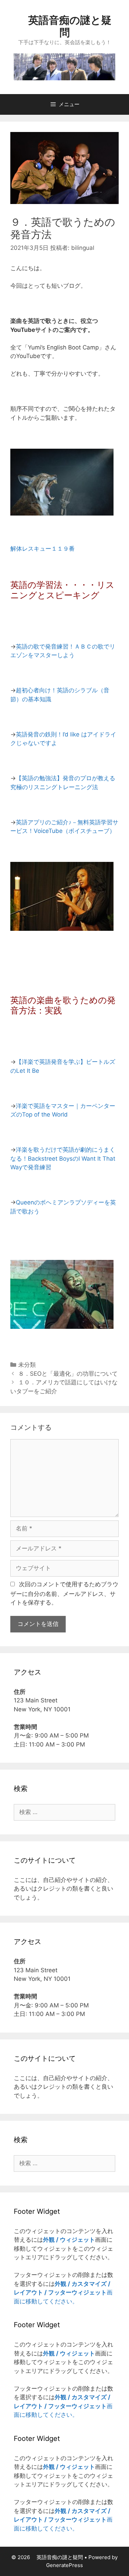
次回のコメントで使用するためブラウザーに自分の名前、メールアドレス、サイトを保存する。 (64, 1594)
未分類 (27, 1365)
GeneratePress (64, 2565)
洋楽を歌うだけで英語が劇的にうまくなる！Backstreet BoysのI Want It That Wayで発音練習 (63, 1158)
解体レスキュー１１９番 (42, 549)
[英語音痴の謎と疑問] (64, 66)
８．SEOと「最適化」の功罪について (68, 1374)
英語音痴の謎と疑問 (65, 26)
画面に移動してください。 (63, 2293)
